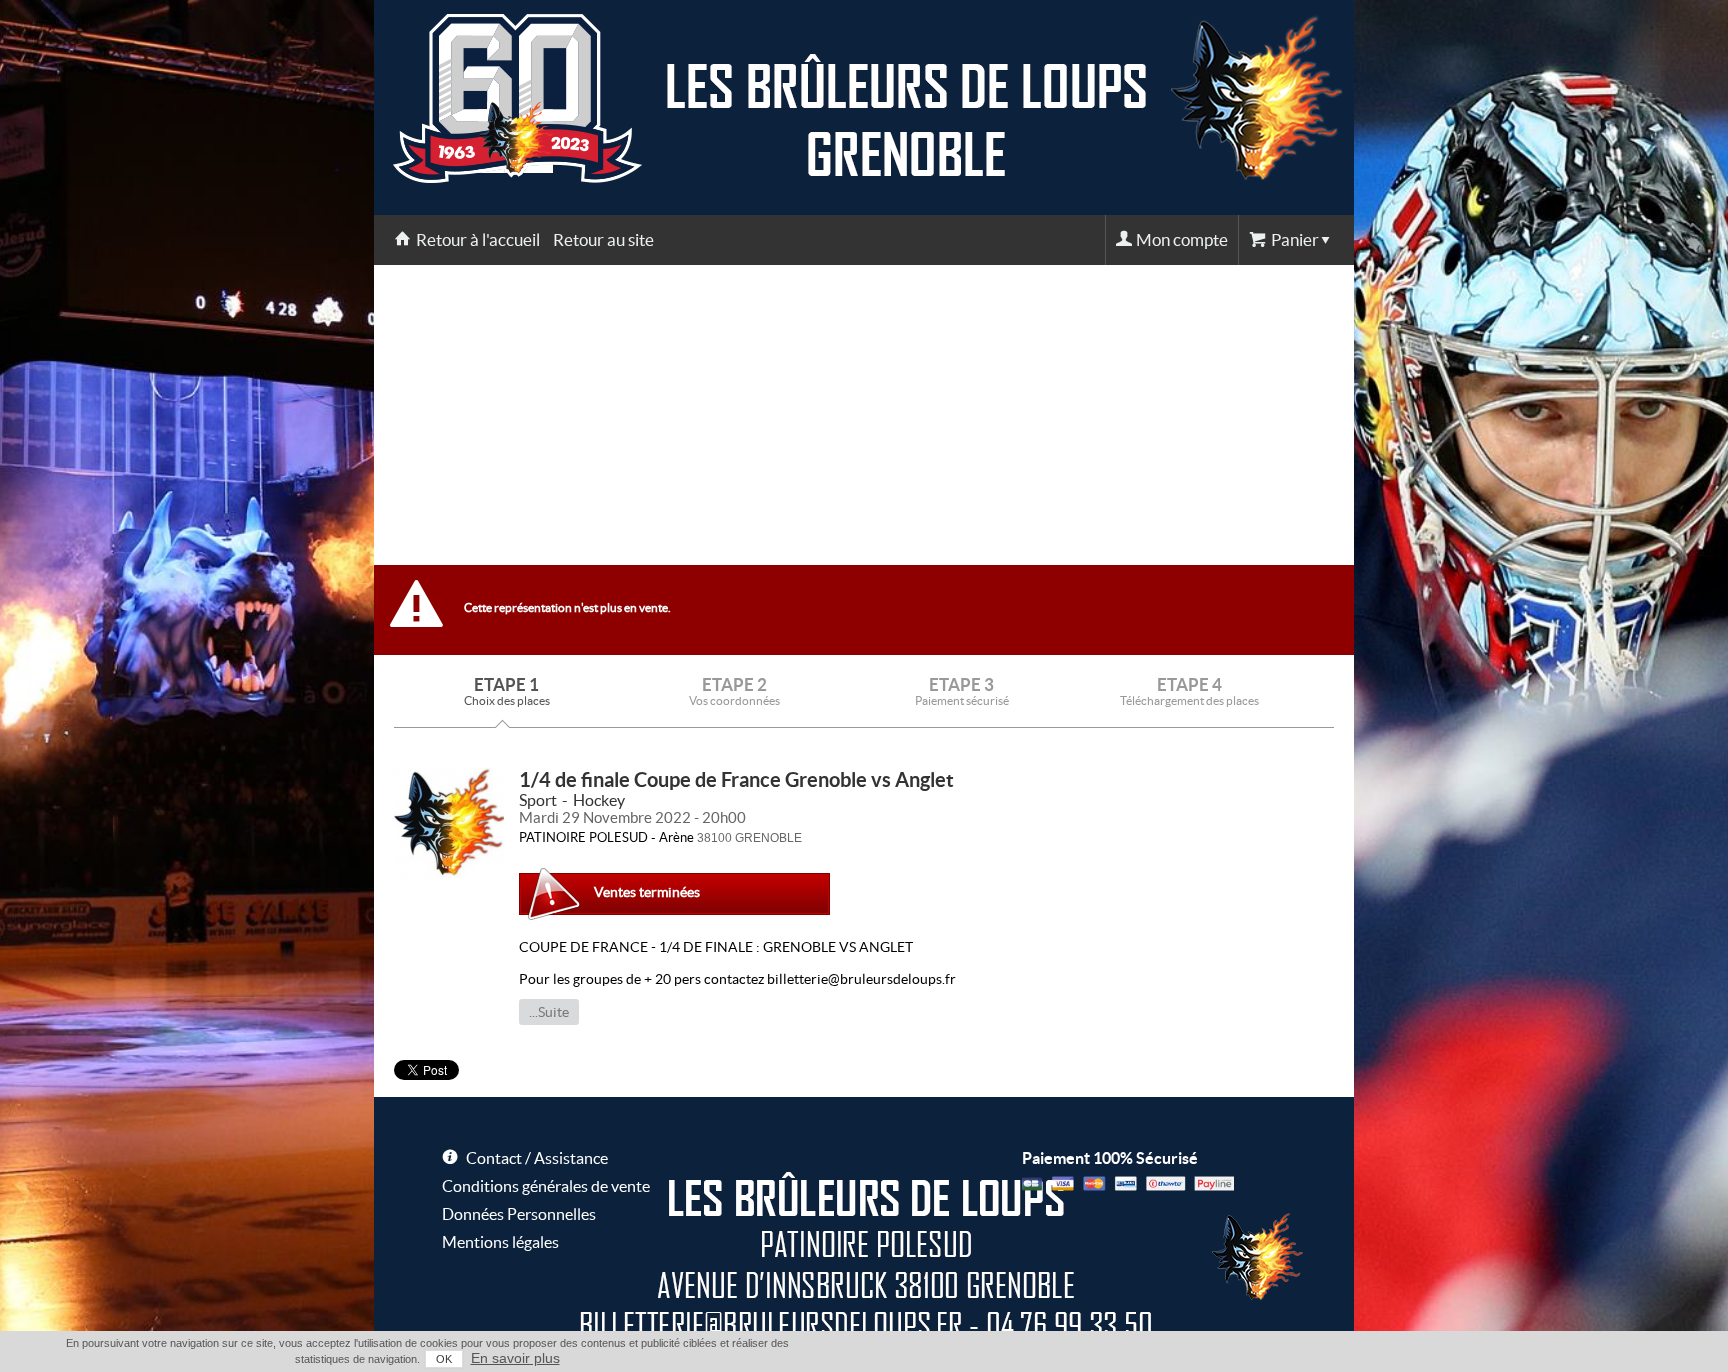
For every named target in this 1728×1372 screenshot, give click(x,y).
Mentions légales (500, 1242)
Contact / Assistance (537, 1158)
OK (444, 1359)
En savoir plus (515, 1358)
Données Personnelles (519, 1214)
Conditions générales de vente (546, 1186)
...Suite (549, 1012)
